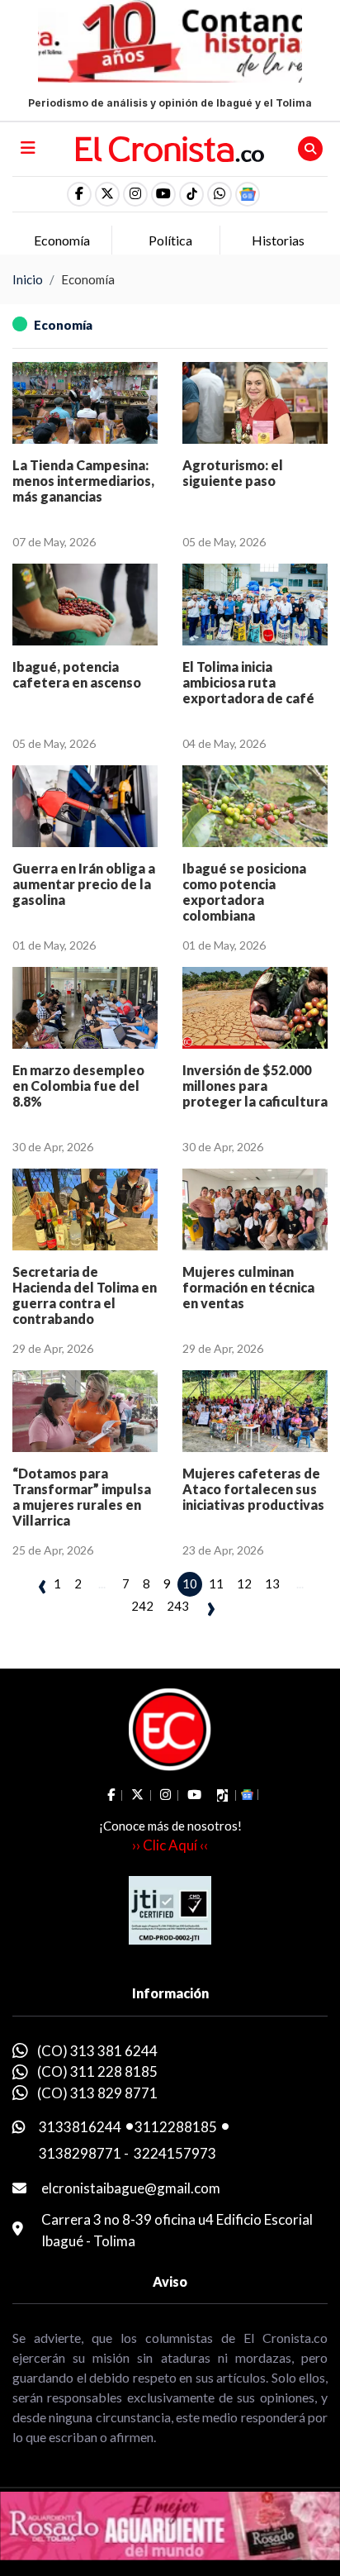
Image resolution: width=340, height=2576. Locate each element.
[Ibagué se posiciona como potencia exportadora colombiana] (255, 806)
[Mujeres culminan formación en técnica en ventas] (255, 1209)
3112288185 (176, 2127)
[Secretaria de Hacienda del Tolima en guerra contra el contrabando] (85, 1209)
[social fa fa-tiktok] (191, 194)
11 (216, 1583)
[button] (220, 194)
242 (142, 1606)
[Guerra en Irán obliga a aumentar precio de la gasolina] (85, 806)
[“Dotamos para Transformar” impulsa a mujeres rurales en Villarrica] (85, 1411)
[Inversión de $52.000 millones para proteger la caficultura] (255, 1008)
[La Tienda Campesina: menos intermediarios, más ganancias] (85, 403)
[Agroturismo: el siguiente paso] (255, 403)
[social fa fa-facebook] (79, 194)
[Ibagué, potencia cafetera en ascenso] (85, 605)
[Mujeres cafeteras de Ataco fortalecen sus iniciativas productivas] (255, 1411)
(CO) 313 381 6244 (97, 2051)
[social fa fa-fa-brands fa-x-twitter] (107, 194)
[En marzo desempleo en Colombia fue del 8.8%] (85, 1008)
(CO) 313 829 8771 (97, 2093)
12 (244, 1583)
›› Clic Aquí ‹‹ (170, 1845)
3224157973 (175, 2153)
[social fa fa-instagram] (135, 194)
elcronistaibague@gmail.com (131, 2188)
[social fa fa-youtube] (163, 194)
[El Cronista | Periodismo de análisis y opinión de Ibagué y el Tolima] (170, 147)
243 (178, 1606)
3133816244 (80, 2127)
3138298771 (80, 2153)
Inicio (28, 279)
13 (272, 1583)
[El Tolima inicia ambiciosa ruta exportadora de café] (255, 605)
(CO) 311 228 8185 (97, 2071)
